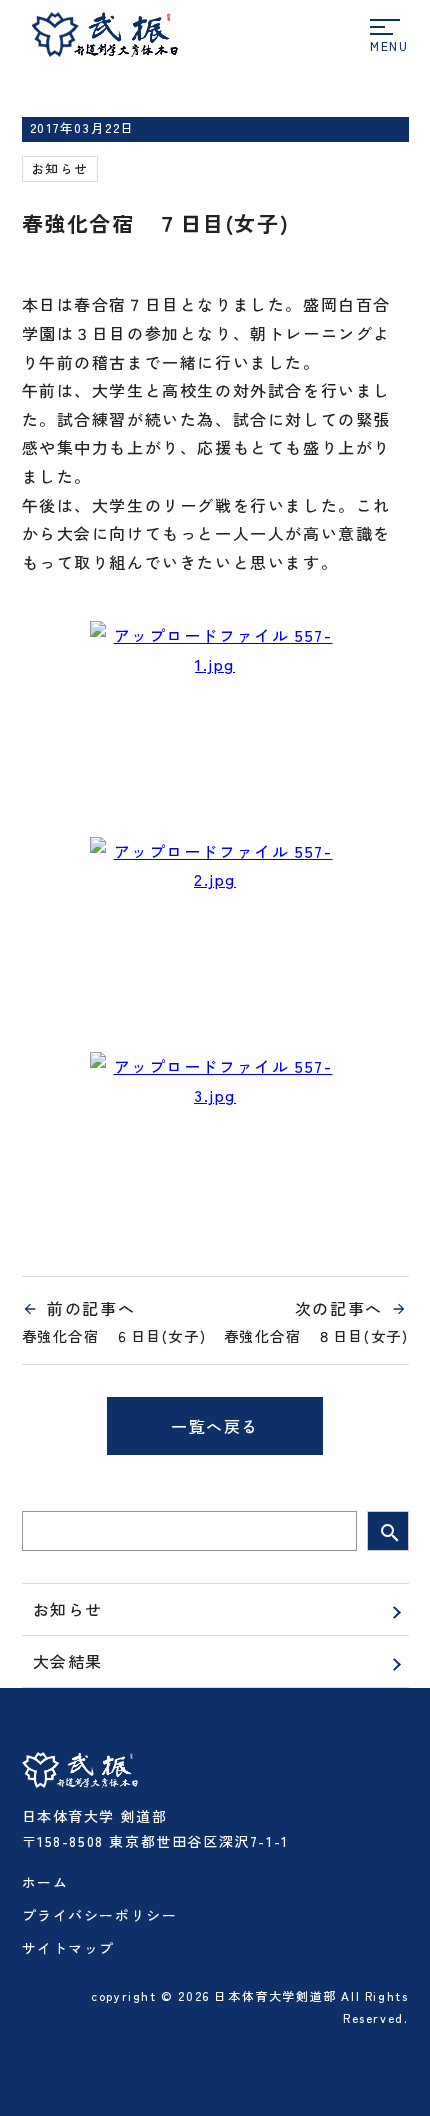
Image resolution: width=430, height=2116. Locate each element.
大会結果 (68, 1661)
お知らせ (60, 168)
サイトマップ (69, 1948)
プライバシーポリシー (100, 1915)
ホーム (45, 1882)
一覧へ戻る (215, 1426)
